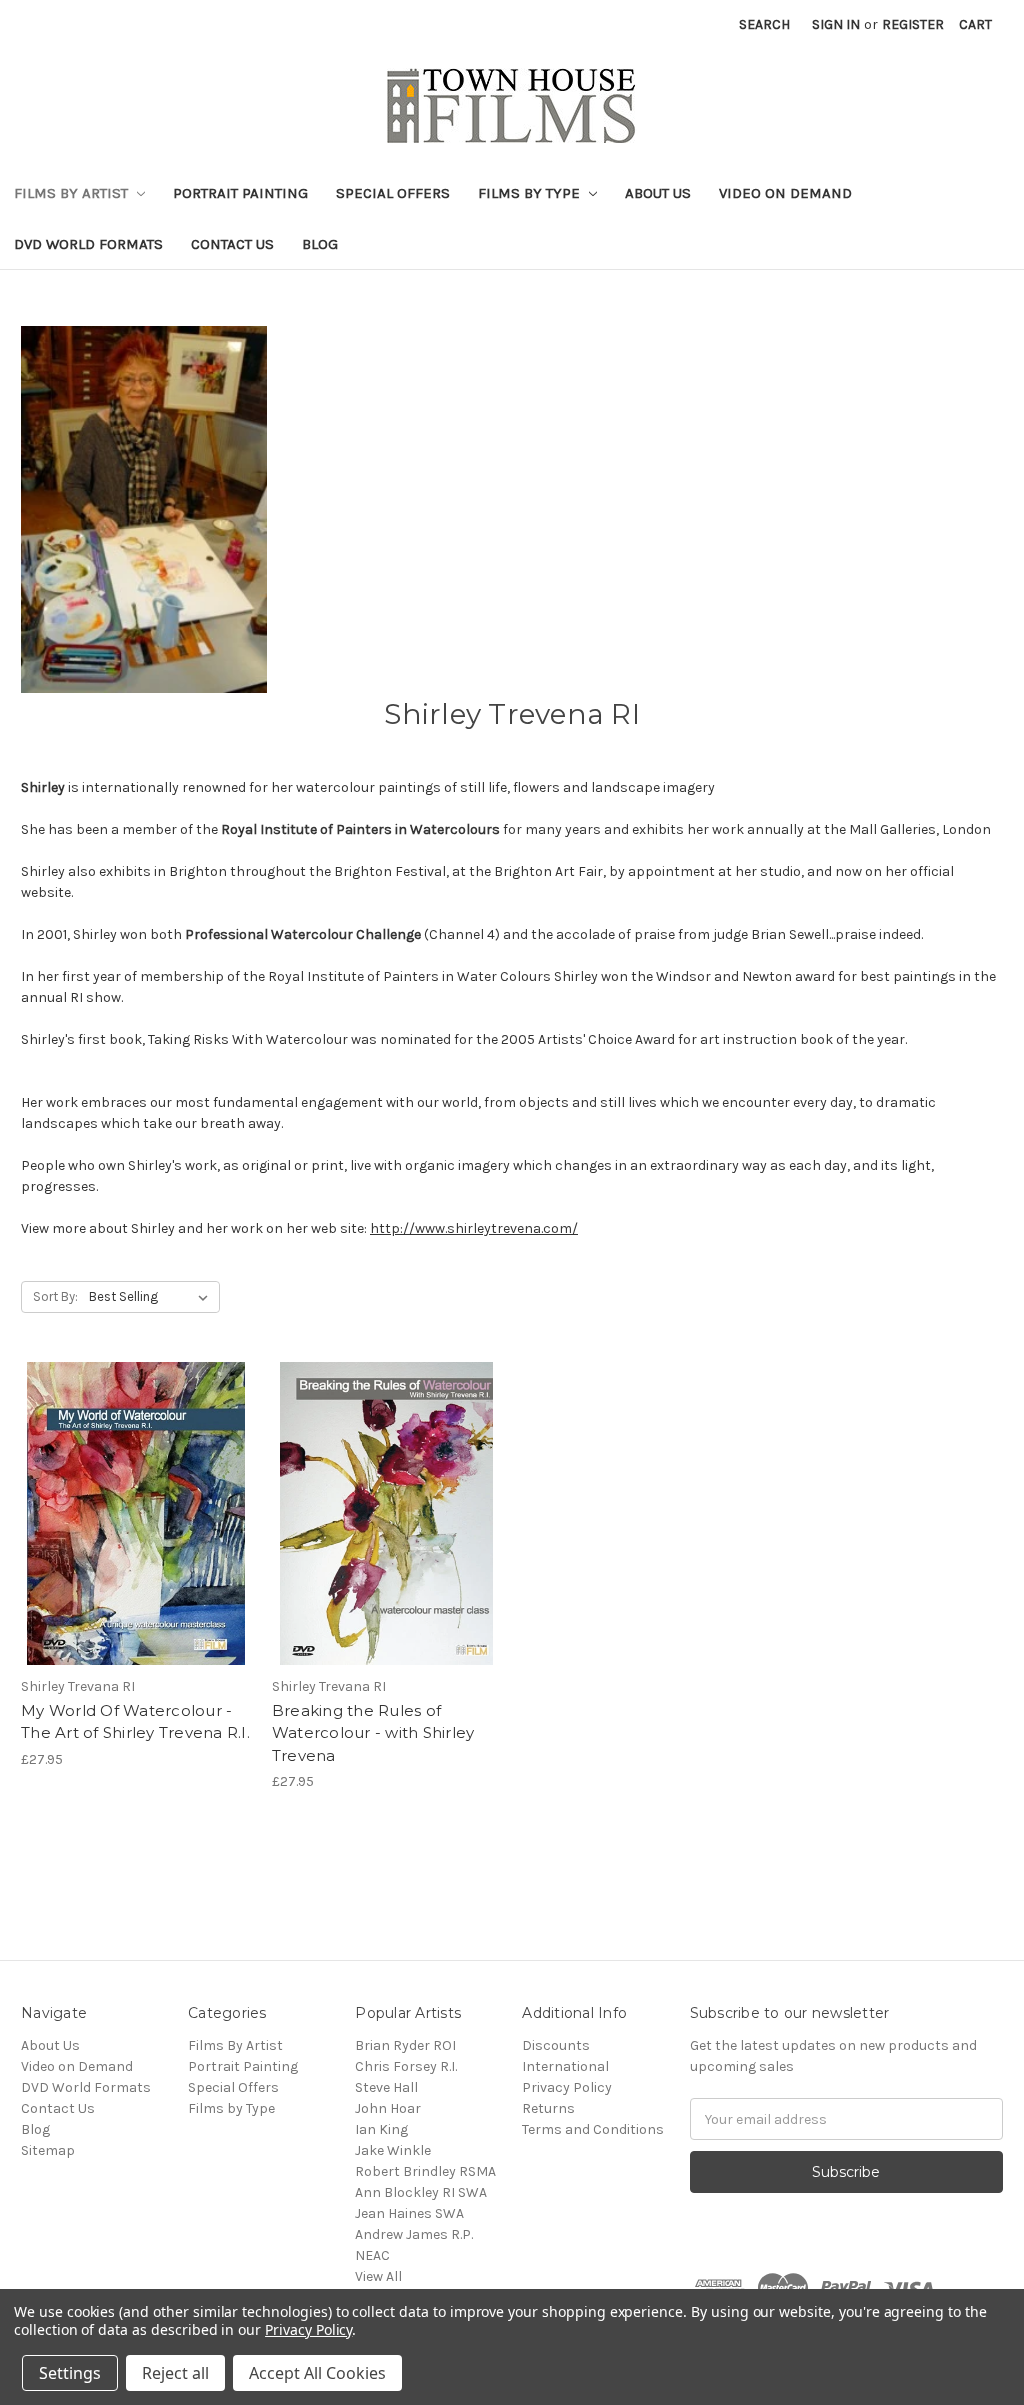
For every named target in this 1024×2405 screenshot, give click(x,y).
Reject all (175, 2373)
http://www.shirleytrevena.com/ (474, 1228)
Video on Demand (785, 193)
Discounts (556, 2045)
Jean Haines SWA (409, 2213)
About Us (658, 193)
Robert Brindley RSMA (425, 2171)
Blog (320, 244)
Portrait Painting (240, 193)
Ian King (381, 2129)
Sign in (836, 24)
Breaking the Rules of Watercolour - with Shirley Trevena (373, 1733)
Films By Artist (73, 193)
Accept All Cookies (317, 2373)
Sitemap (48, 2150)
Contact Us (232, 244)
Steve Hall (386, 2087)
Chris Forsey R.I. (406, 2066)
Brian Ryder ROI (405, 2045)
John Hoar (388, 2108)
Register (913, 24)
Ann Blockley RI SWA (421, 2192)
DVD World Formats (88, 244)
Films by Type (531, 193)
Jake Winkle (393, 2150)
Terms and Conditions (593, 2129)
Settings (70, 2373)
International (565, 2066)
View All (378, 2276)
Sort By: (55, 1296)
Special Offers (393, 193)
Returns (548, 2108)
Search (764, 24)
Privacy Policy (567, 2087)
